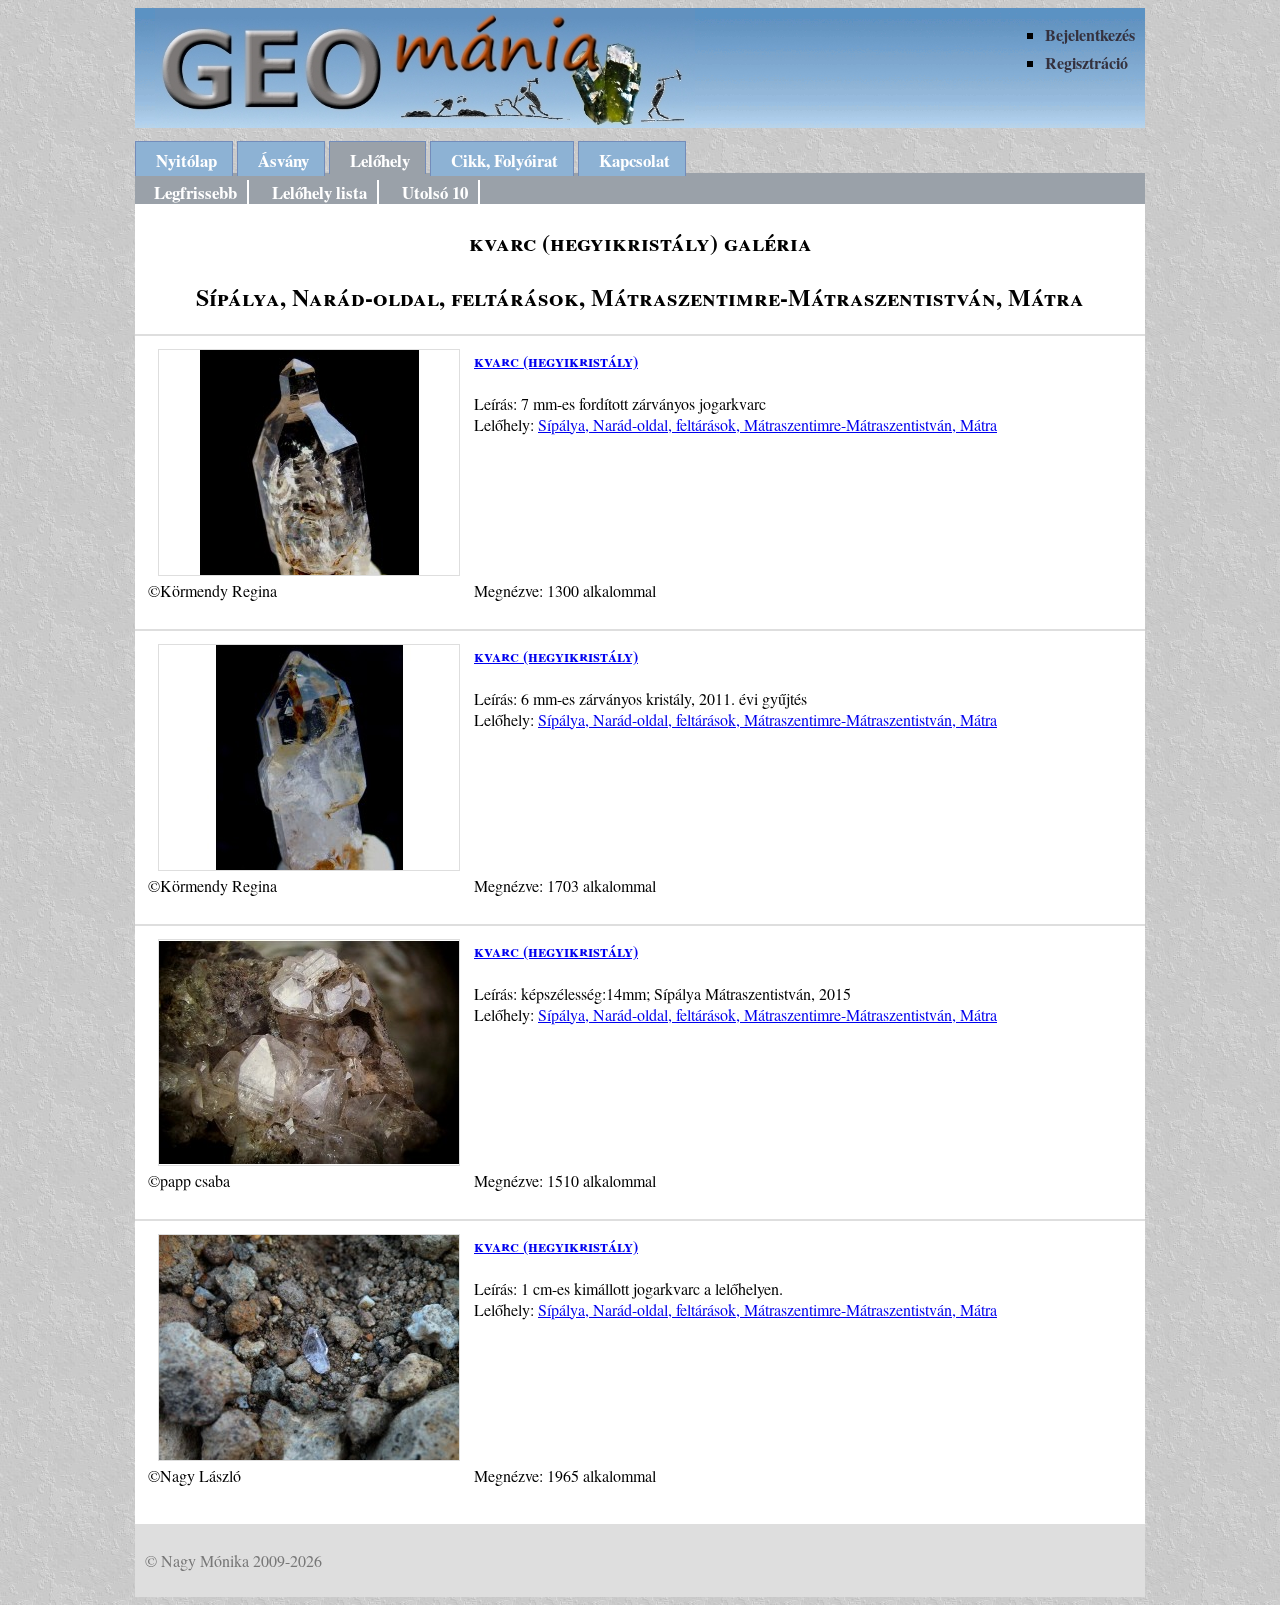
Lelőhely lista (319, 192)
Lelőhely (380, 160)
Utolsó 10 (435, 192)
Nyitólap (186, 160)
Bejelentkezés (1090, 34)
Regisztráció (1086, 62)
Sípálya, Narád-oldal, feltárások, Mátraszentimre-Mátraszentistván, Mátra (767, 424)
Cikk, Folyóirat (504, 160)
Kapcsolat (634, 160)
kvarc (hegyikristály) (556, 360)
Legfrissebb (195, 192)
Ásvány (283, 160)
